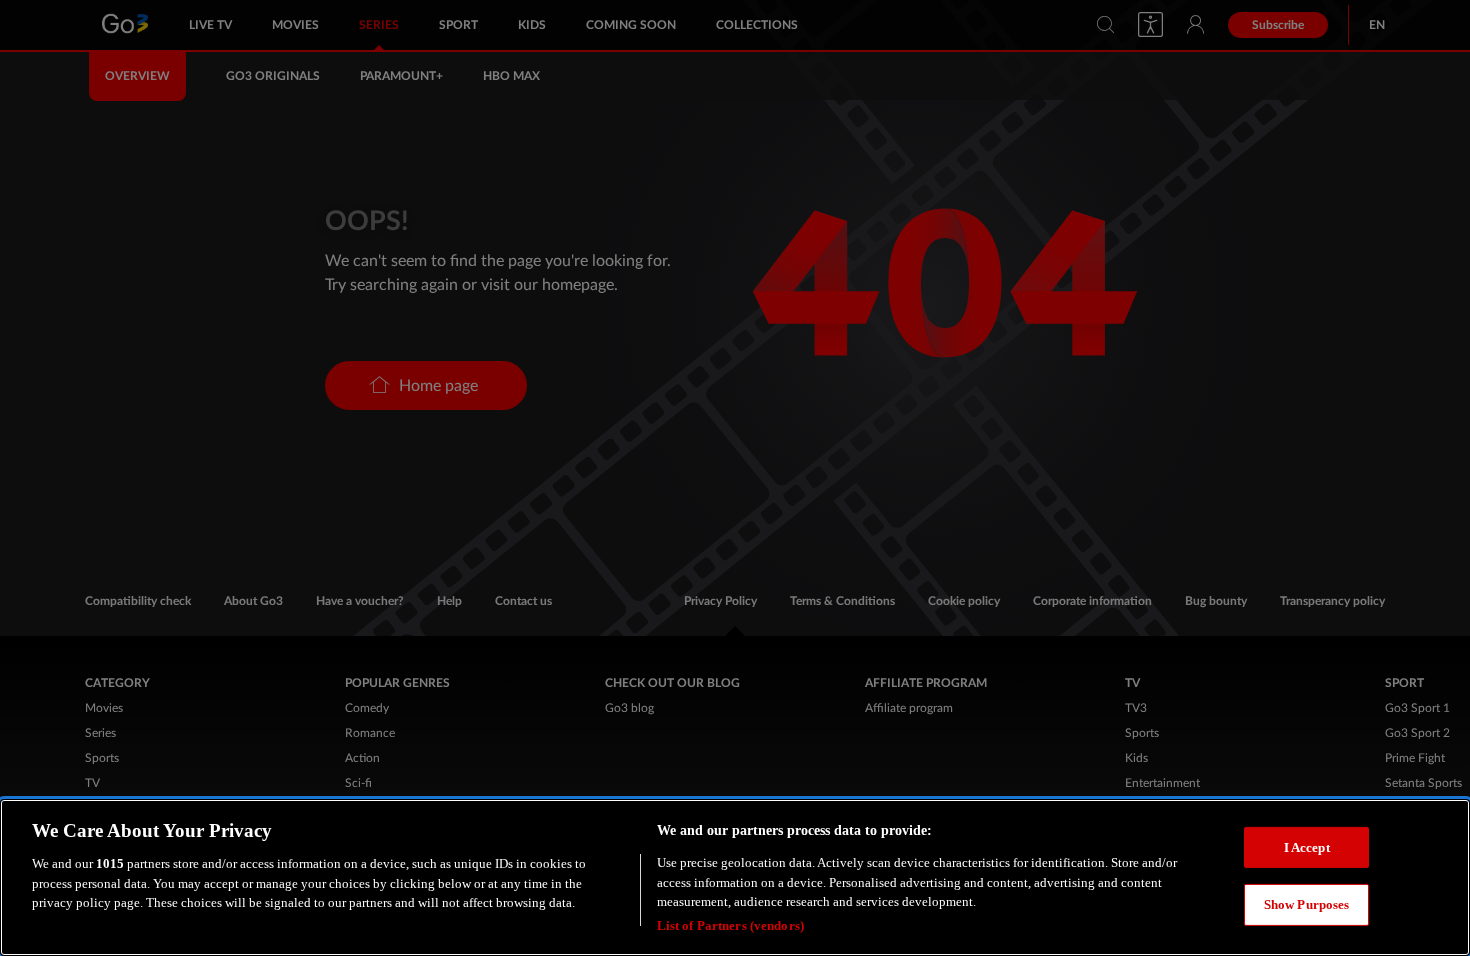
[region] (735, 877)
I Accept (1307, 846)
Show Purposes (1307, 904)
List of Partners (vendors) (730, 925)
